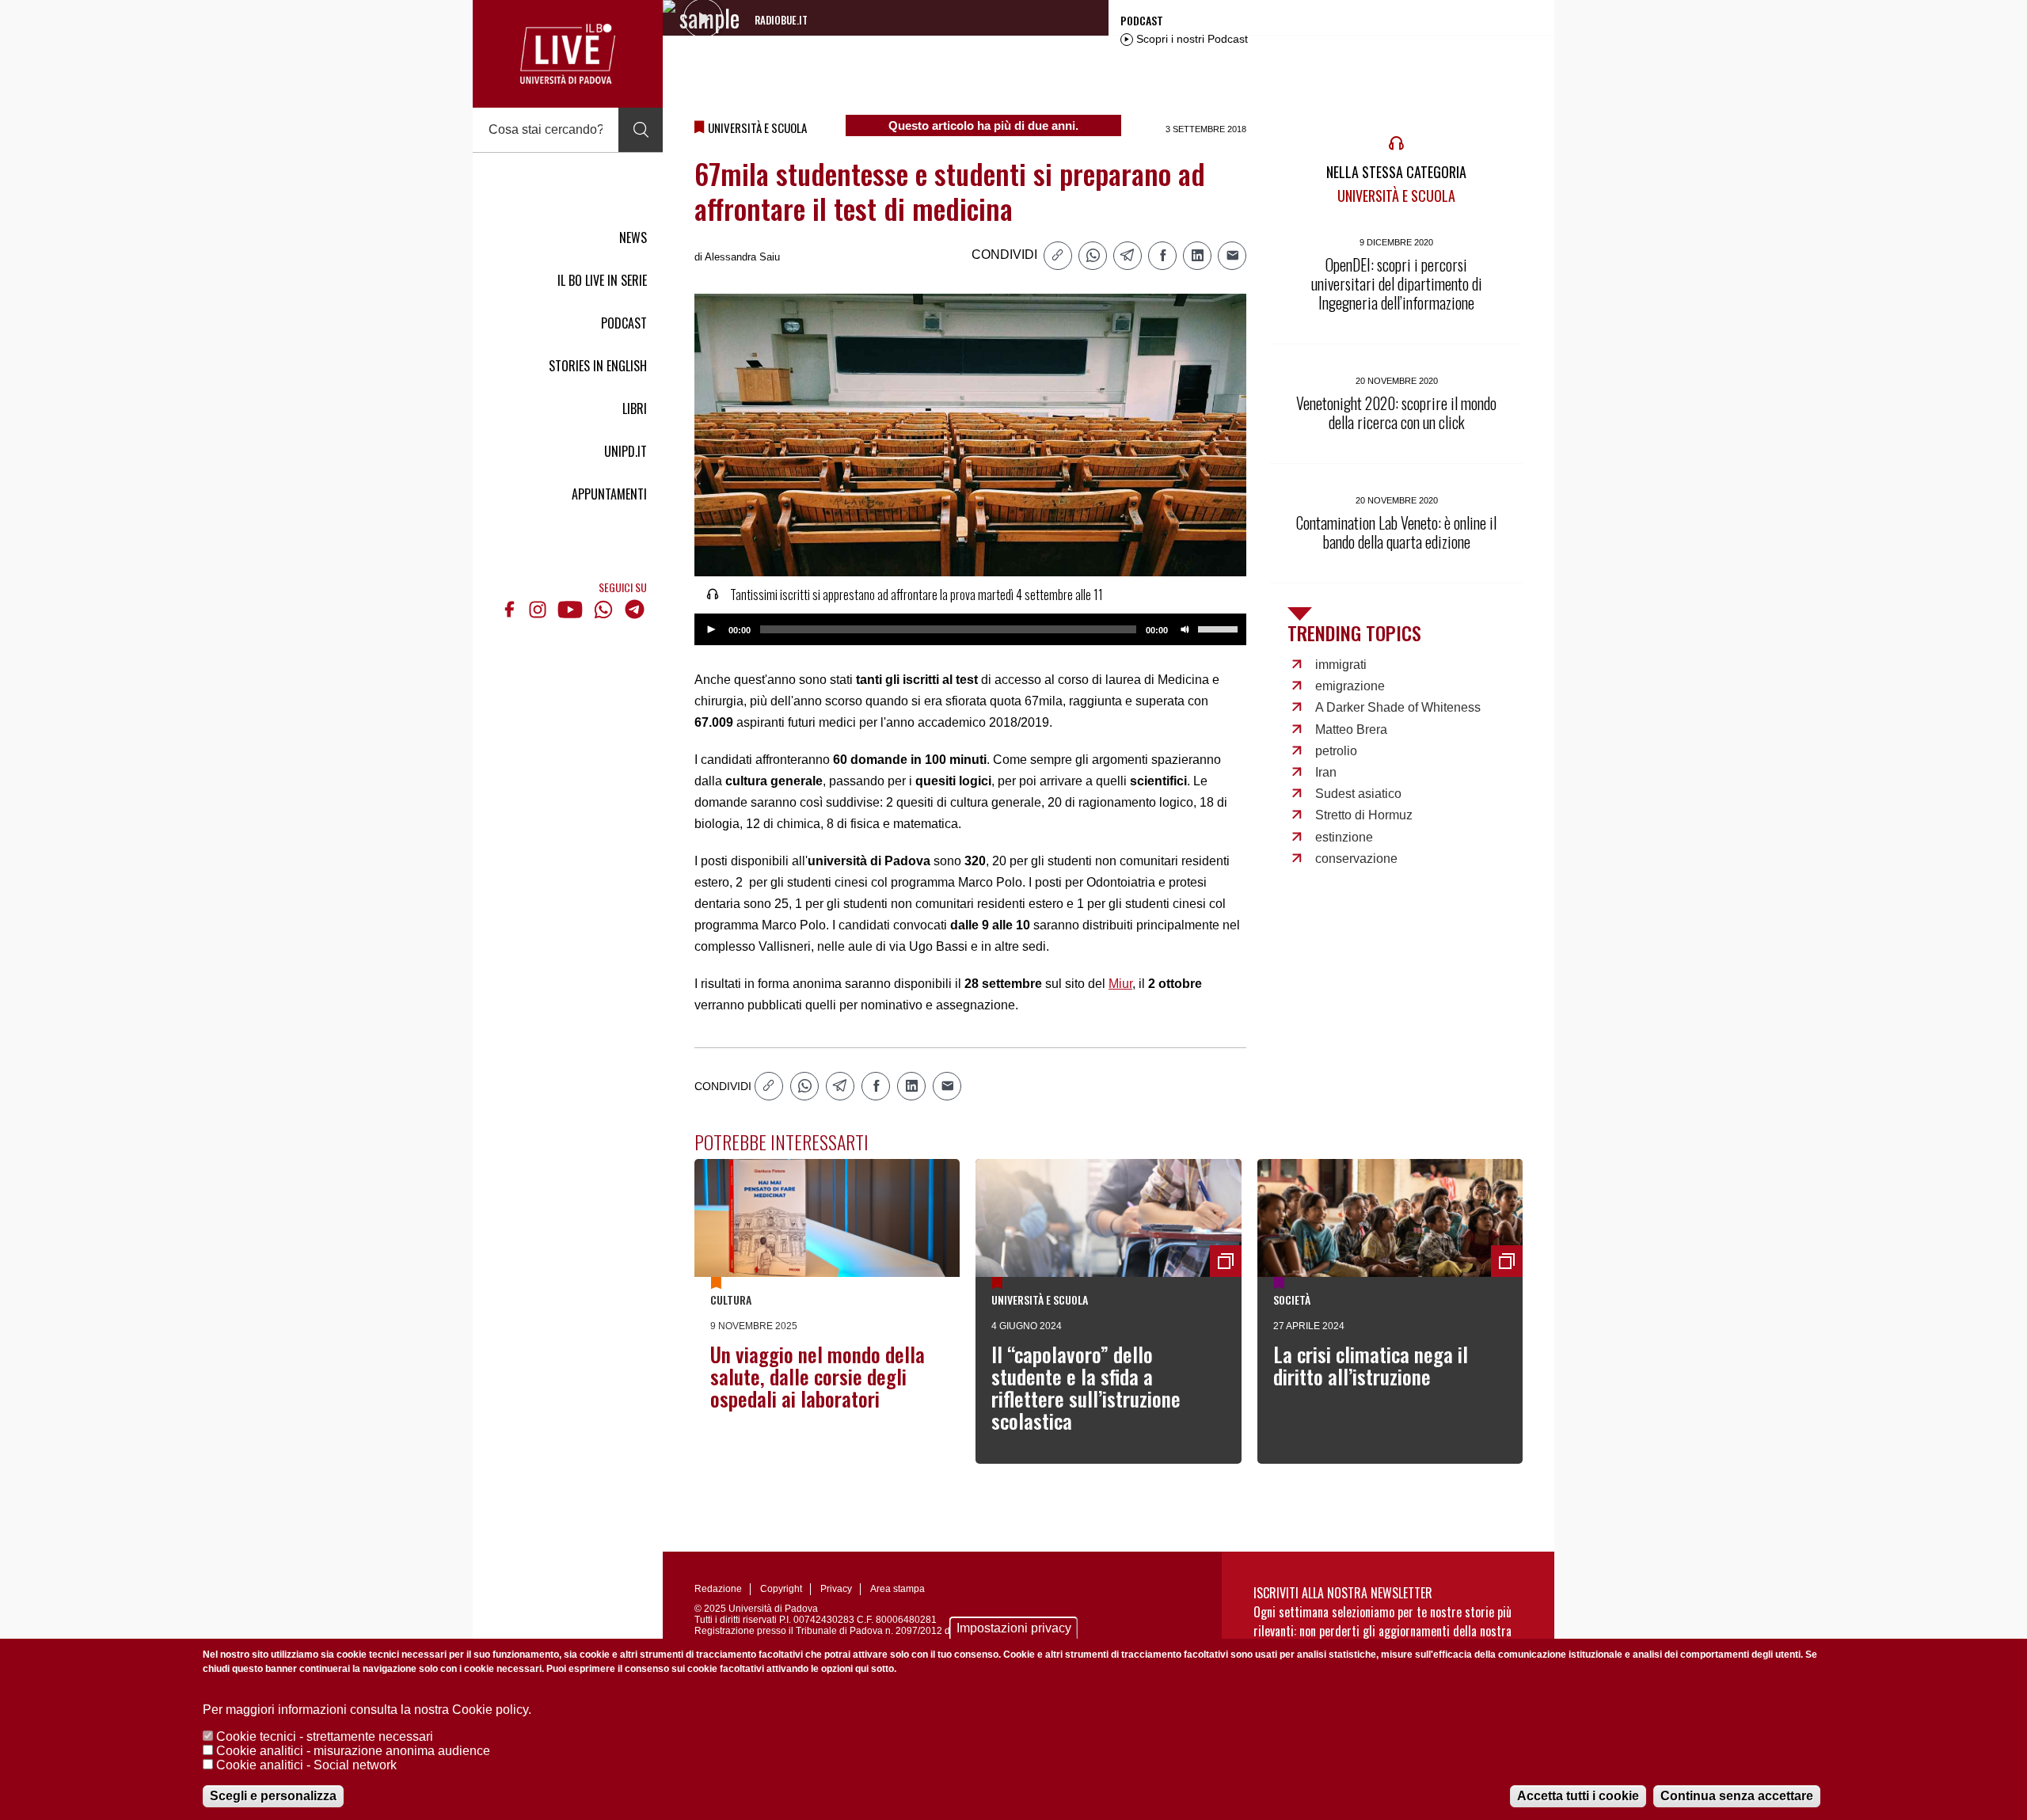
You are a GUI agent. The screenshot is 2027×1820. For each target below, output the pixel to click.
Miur (1120, 984)
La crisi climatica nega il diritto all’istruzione (1371, 1365)
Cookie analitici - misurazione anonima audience (353, 1751)
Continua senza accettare (1737, 1796)
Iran (1326, 772)
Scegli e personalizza (273, 1796)
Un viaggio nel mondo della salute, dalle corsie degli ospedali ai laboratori (818, 1376)
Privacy (836, 1589)
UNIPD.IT (626, 451)
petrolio (1336, 751)
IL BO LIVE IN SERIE (602, 280)
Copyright (781, 1589)
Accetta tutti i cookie (1578, 1796)
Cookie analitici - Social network (306, 1765)
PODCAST (624, 323)
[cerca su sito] (641, 130)
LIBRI (635, 408)
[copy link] (1058, 256)
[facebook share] (1162, 256)
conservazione (1356, 859)
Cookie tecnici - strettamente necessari (325, 1736)
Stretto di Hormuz (1364, 815)
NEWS (633, 237)
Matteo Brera (1351, 730)
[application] (970, 629)
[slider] (1220, 628)
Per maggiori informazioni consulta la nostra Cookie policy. (367, 1710)
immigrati (1341, 665)
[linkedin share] (1197, 256)
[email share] (1232, 256)
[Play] (711, 629)
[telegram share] (1128, 256)
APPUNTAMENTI (609, 494)
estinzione (1344, 837)
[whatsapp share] (1093, 256)
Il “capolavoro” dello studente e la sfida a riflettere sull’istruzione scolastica (1086, 1387)
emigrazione (1350, 686)
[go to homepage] (568, 54)
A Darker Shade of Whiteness (1398, 707)
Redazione (718, 1589)
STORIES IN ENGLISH (598, 366)
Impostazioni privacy (1014, 1628)
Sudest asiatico (1358, 794)
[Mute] (1185, 629)
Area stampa (898, 1589)
